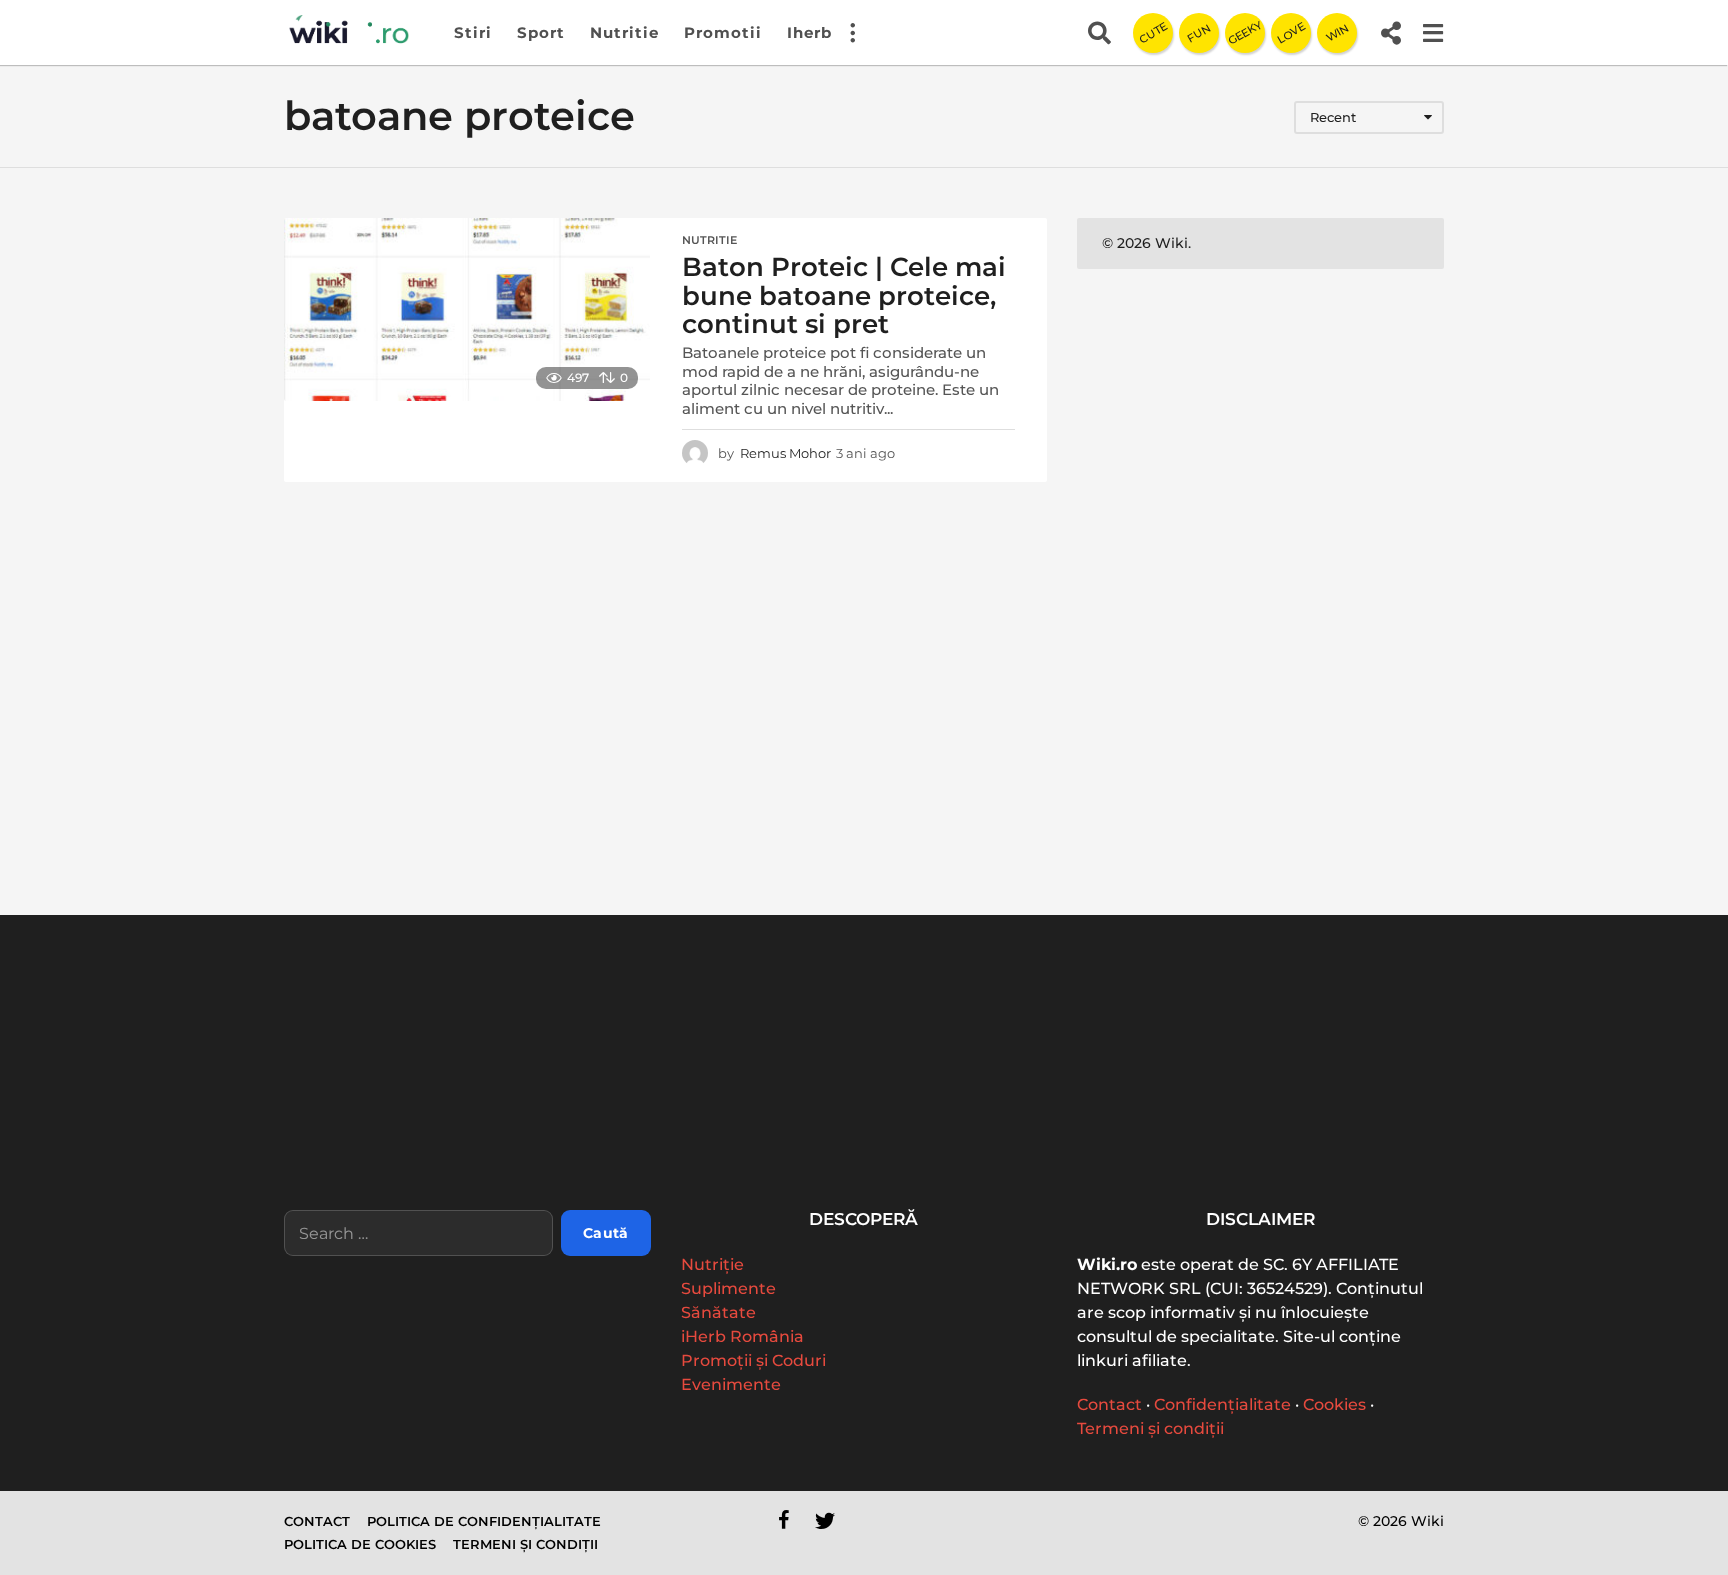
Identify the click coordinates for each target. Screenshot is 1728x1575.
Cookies (1334, 1404)
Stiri (473, 32)
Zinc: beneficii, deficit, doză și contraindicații (1584, 1138)
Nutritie (624, 32)
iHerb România (742, 1336)
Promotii (723, 32)
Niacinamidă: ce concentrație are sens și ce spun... (1384, 1146)
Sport (541, 32)
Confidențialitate (1222, 1404)
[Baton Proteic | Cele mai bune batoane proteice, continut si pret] (467, 309)
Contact (1109, 1404)
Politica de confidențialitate (484, 1521)
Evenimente (731, 1384)
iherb (809, 32)
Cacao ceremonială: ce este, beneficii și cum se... (784, 1138)
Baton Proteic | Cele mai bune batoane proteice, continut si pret (844, 295)
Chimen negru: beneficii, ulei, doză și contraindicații (584, 1146)
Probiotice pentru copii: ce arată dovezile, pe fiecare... (384, 1146)
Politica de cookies (360, 1544)
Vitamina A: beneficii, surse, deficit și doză (984, 1138)
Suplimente (728, 1288)
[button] (852, 33)
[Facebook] (784, 1520)
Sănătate (718, 1312)
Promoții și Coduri (753, 1360)
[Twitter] (825, 1520)
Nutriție (712, 1264)
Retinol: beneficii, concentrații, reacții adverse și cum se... (1184, 1146)
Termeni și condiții (1150, 1428)
